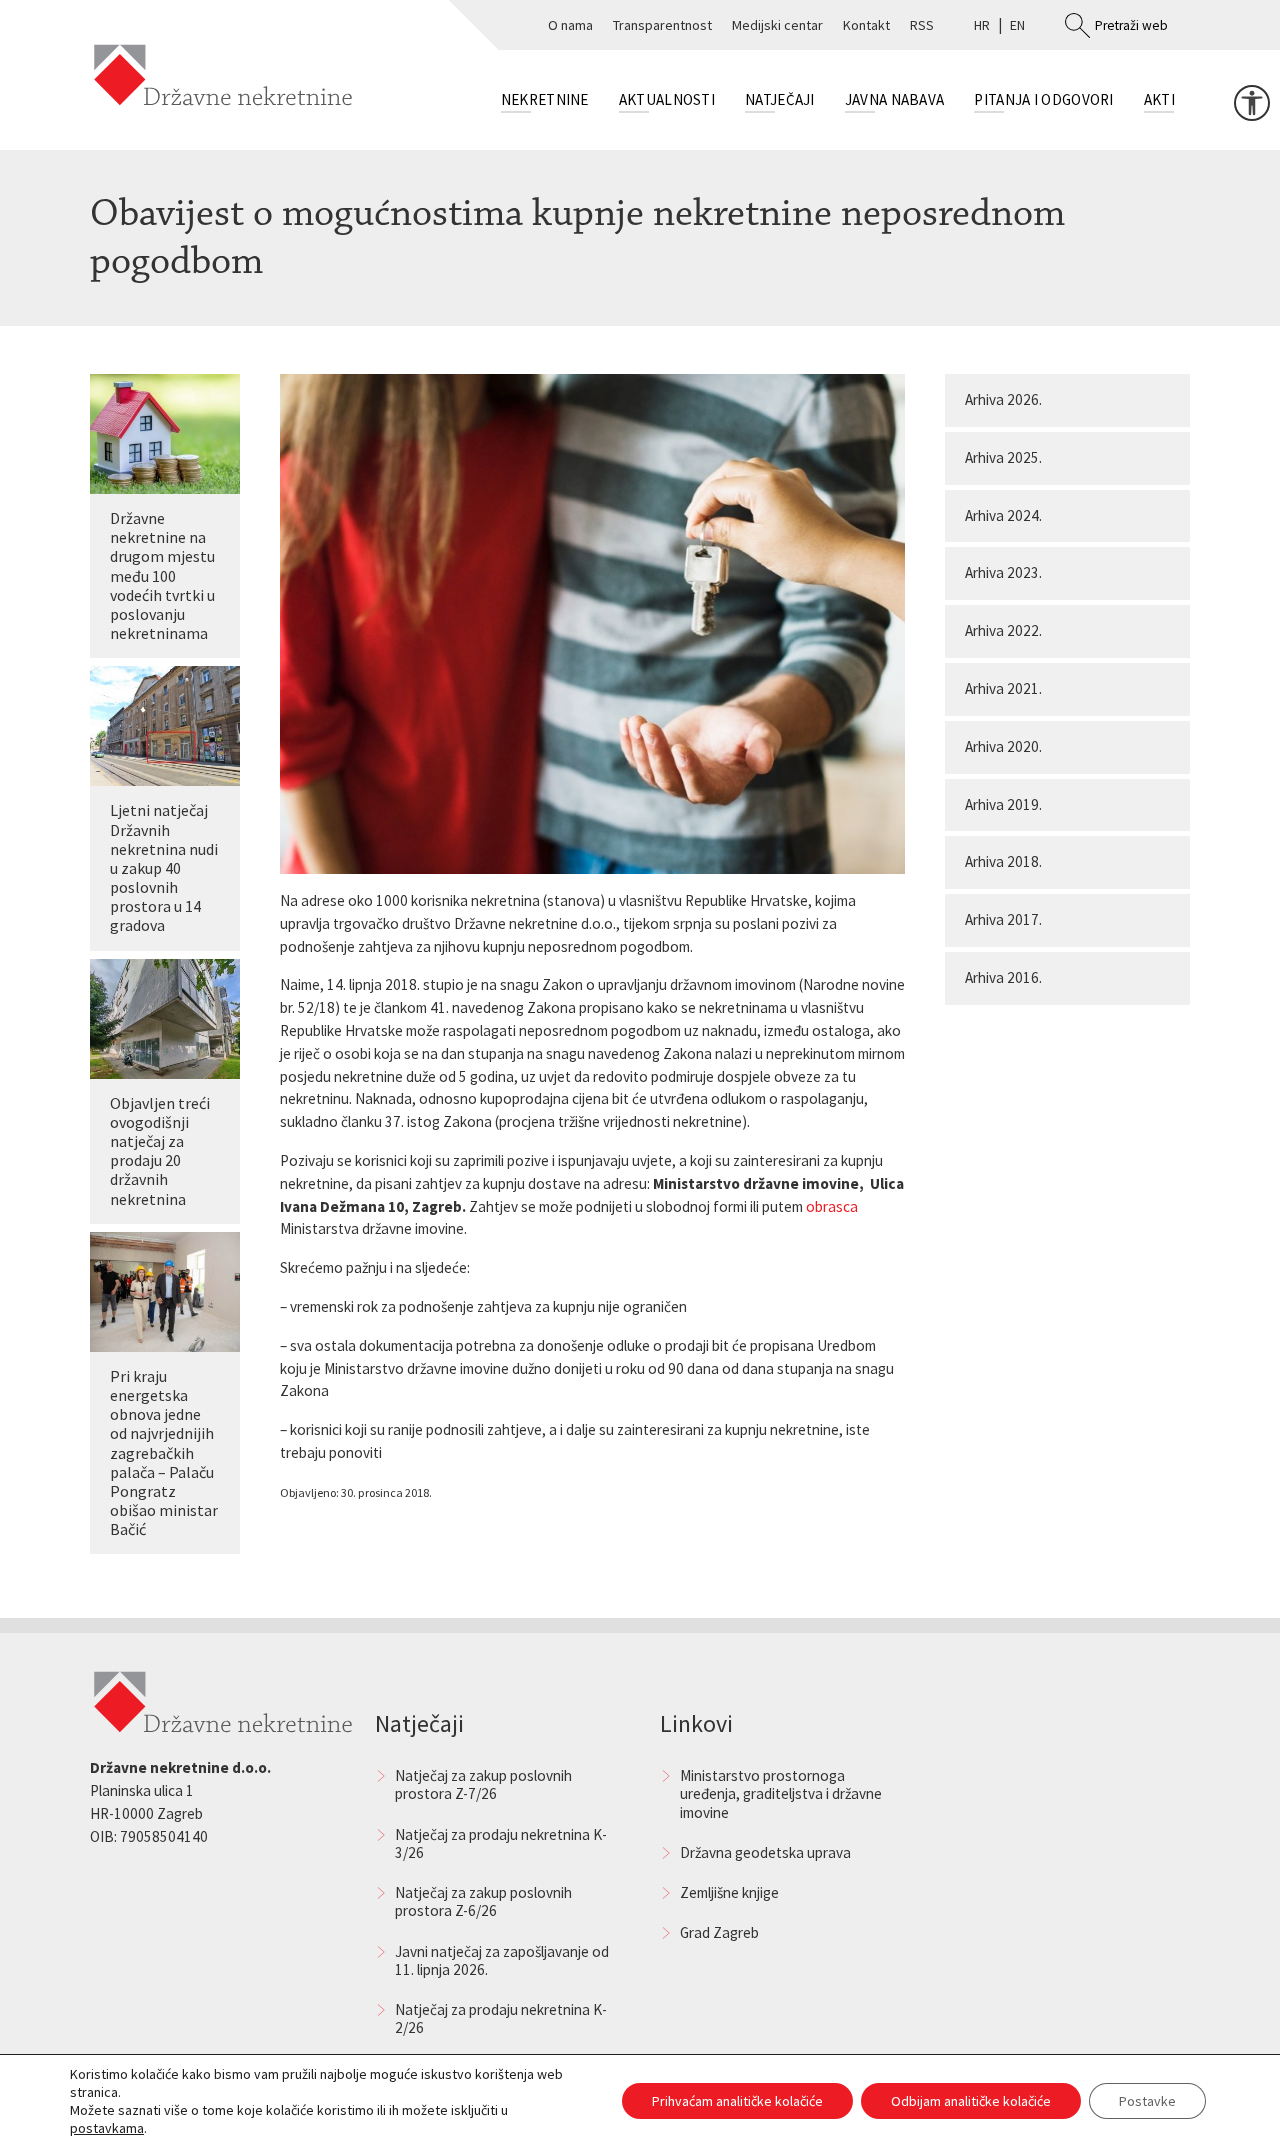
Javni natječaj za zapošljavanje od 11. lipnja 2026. (502, 1960)
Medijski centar (777, 25)
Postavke (1147, 2101)
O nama (570, 25)
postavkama (107, 2128)
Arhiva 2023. (1003, 572)
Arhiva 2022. (1003, 630)
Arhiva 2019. (1003, 804)
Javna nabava (895, 99)
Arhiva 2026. (1003, 399)
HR (982, 25)
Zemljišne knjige (729, 1892)
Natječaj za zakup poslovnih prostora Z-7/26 (483, 1784)
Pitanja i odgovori (1043, 99)
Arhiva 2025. (1003, 457)
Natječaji (780, 99)
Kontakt (866, 25)
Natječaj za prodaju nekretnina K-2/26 (501, 2018)
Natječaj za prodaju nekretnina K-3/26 (501, 1843)
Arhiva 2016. (1003, 977)
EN (1017, 25)
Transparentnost (662, 25)
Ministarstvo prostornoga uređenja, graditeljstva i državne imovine (781, 1793)
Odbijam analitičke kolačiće (971, 2101)
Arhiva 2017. (1003, 919)
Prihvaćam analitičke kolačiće (737, 2101)
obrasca (832, 1206)
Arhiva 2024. (1003, 515)
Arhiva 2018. (1003, 861)
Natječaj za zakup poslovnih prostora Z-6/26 (483, 1901)
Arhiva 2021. (1003, 688)
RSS (922, 25)
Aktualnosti (667, 99)
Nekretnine (545, 99)
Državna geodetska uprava (765, 1852)
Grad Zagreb (719, 1932)
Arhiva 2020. (1003, 746)
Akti (1159, 99)
